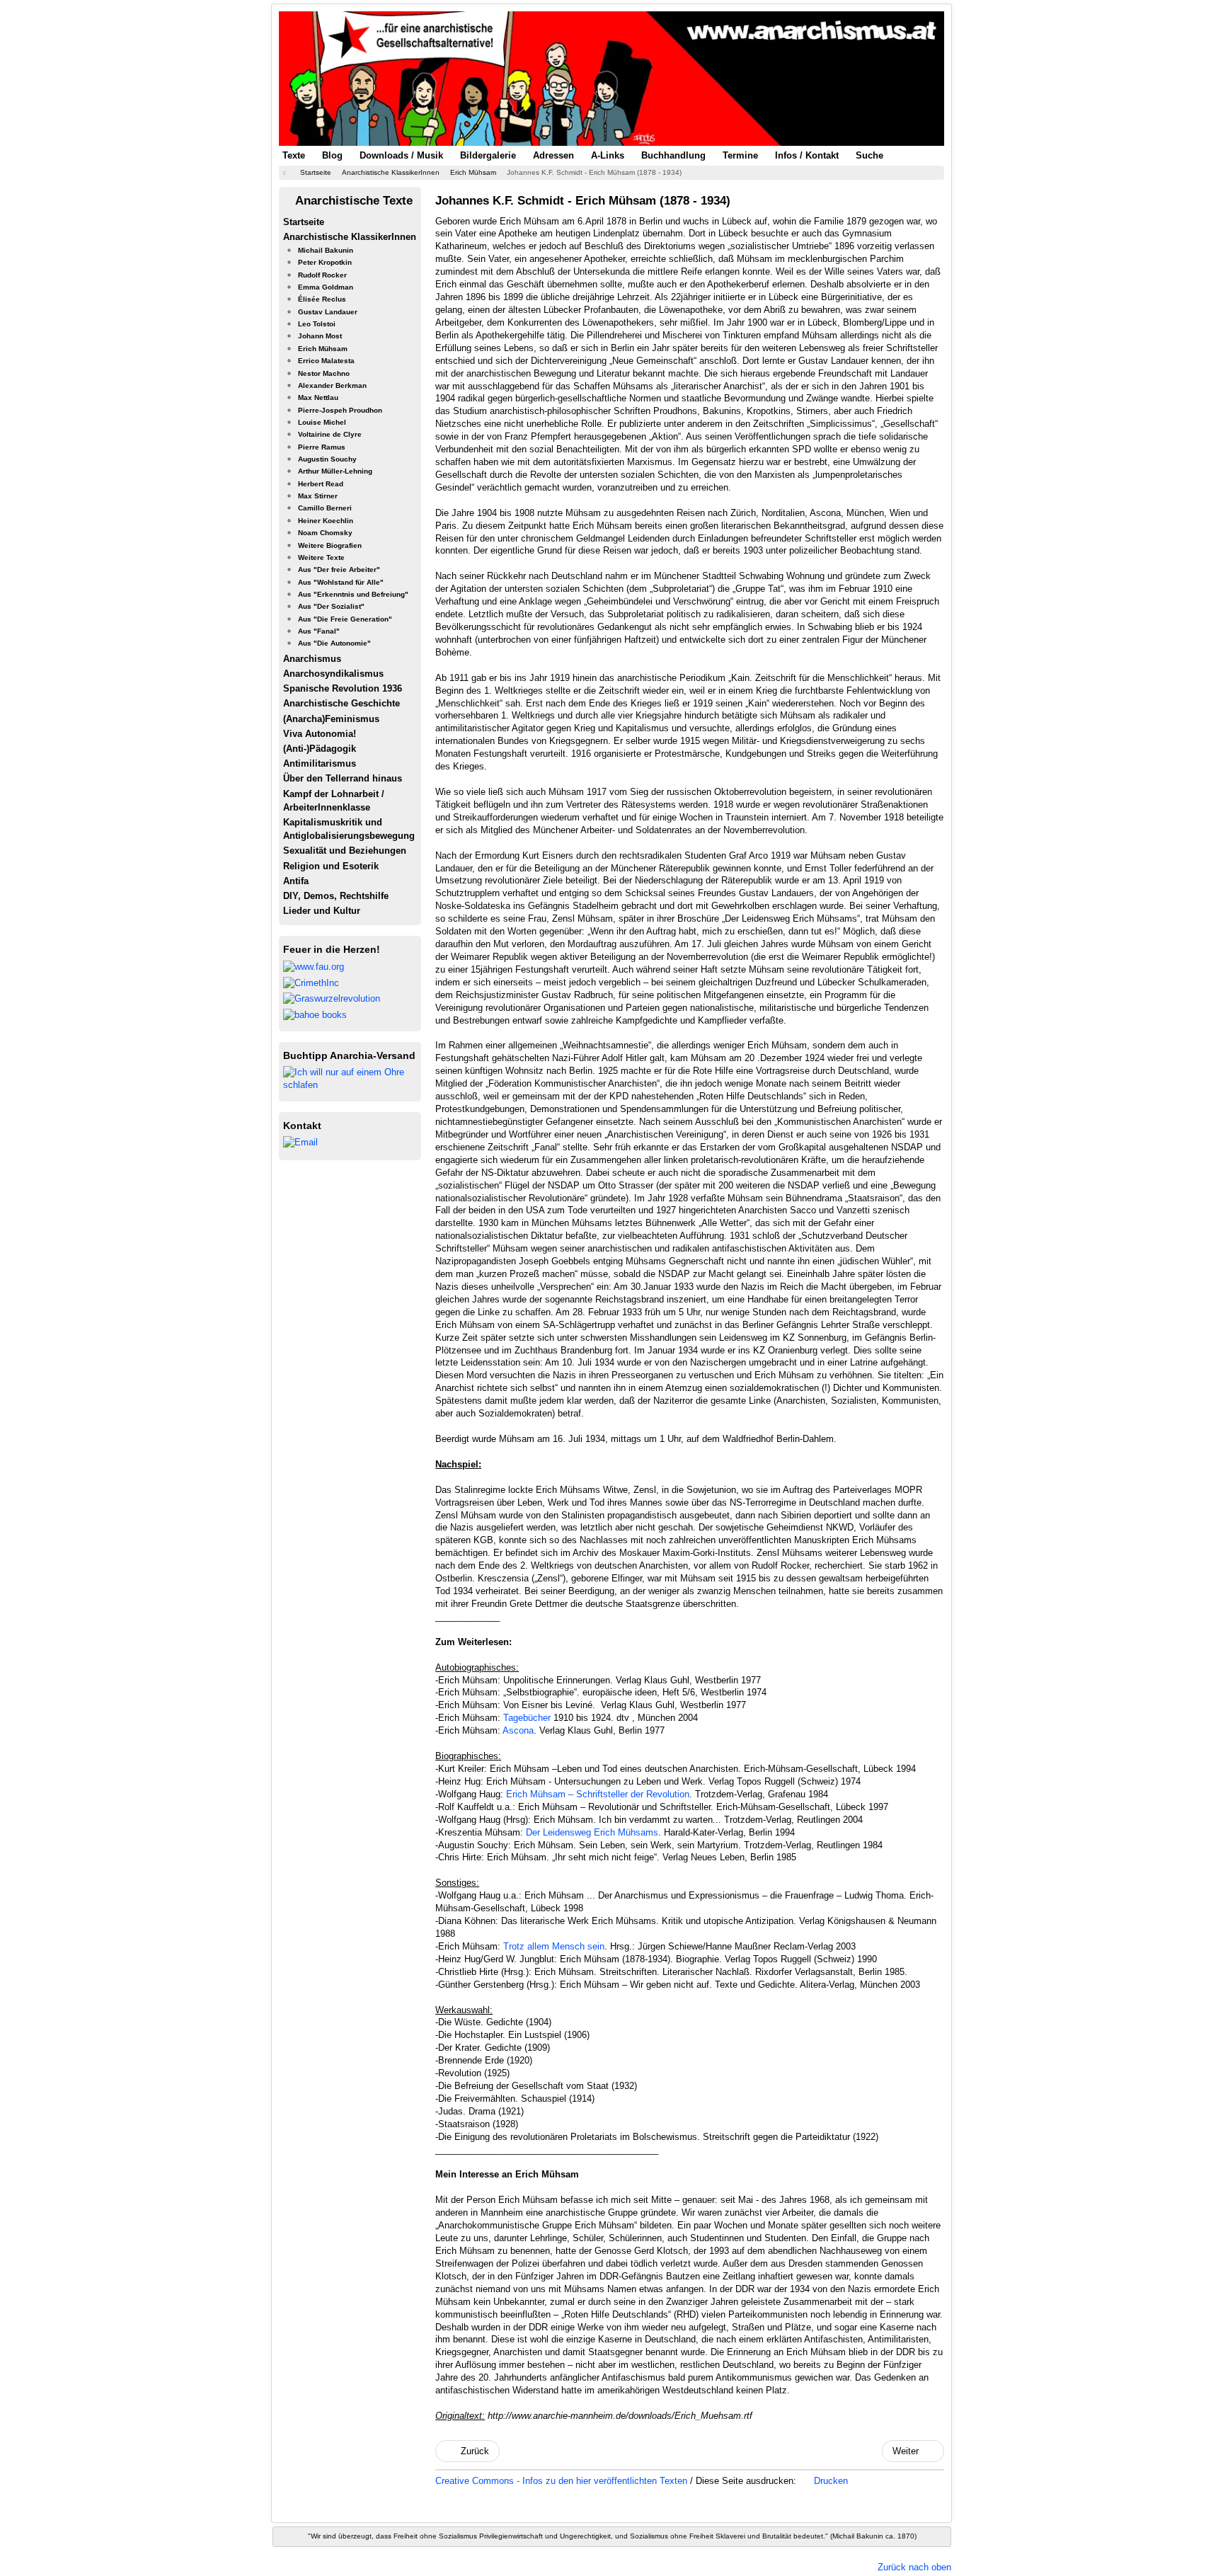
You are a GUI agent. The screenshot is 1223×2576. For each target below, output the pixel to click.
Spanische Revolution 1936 (343, 688)
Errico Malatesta (326, 361)
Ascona (518, 1730)
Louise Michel (322, 422)
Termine (740, 155)
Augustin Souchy (327, 459)
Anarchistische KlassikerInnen (350, 237)
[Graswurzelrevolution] (332, 998)
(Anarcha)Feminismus (331, 719)
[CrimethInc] (311, 982)
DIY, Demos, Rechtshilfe (336, 896)
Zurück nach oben (914, 2567)
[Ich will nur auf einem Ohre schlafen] (350, 1078)
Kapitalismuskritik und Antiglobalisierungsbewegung (349, 829)
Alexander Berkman (332, 385)
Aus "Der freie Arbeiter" (339, 569)
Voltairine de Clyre (330, 434)
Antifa (296, 881)
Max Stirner (318, 496)
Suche (869, 155)
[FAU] (314, 966)
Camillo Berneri (325, 508)
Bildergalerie (488, 155)
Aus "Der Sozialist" (331, 606)
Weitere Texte (321, 557)
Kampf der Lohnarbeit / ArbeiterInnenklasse (334, 801)
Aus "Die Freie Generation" (345, 619)
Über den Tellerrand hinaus (343, 778)
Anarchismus (312, 659)
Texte (294, 155)
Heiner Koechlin (326, 521)
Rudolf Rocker (322, 275)
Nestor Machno (324, 373)
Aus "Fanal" (319, 631)
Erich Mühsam (323, 349)
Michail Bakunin (326, 250)
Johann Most (320, 336)
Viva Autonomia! (320, 734)
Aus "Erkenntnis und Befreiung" (353, 594)
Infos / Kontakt (807, 155)
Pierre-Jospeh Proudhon (340, 410)
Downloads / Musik (401, 155)
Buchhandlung (673, 155)
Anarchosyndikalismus (333, 674)
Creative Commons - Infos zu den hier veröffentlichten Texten (563, 2481)
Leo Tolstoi (317, 324)
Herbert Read (321, 484)
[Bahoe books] (315, 1014)
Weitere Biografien (330, 545)
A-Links (608, 155)
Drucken (829, 2481)
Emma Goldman (326, 287)
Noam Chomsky (325, 533)
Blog (332, 155)
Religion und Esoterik (331, 866)
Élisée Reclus (322, 299)
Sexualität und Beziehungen (345, 851)
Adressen (553, 155)
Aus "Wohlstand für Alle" (341, 582)
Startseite (304, 222)
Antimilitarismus (320, 763)
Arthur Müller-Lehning (335, 471)
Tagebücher (527, 1718)
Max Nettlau (318, 397)
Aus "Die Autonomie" (334, 643)
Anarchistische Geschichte (341, 703)
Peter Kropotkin (325, 262)
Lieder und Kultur (322, 911)
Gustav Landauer (328, 312)
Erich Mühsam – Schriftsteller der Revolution (598, 1794)
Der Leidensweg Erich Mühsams (592, 1832)
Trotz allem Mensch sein (554, 1946)
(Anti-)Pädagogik (320, 749)
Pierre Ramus (322, 447)
